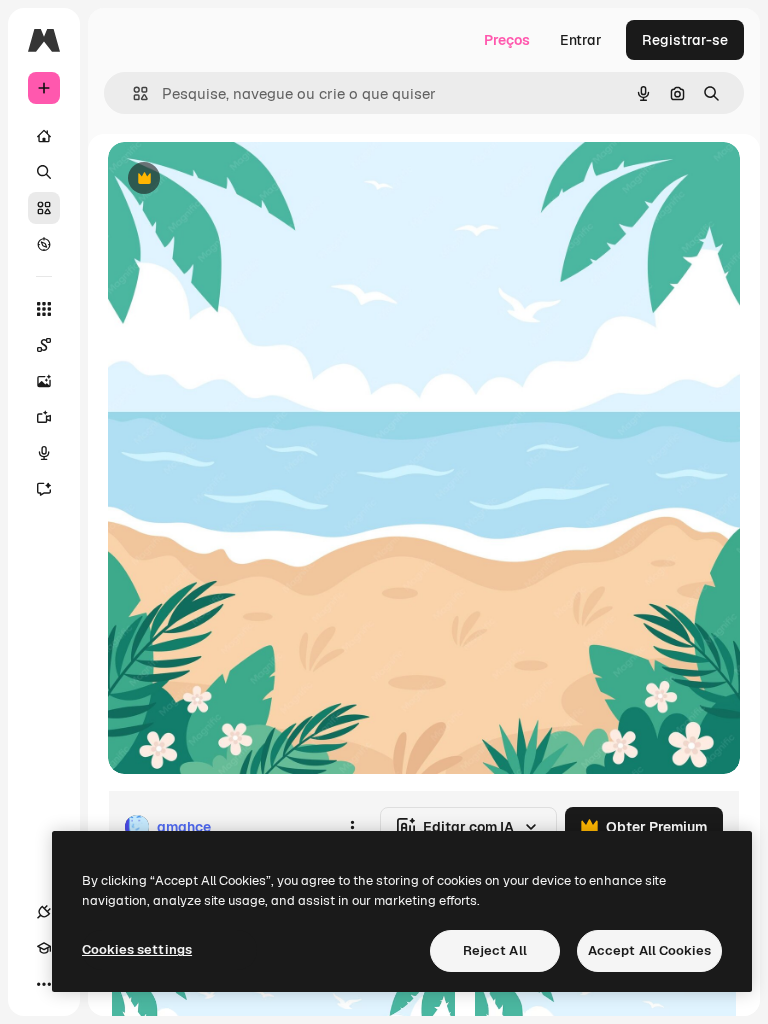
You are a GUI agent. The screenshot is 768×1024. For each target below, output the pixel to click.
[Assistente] (44, 489)
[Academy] (44, 948)
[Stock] (44, 208)
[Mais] (44, 984)
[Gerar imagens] (44, 381)
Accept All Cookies (649, 950)
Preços (507, 40)
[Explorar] (44, 244)
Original (236, 179)
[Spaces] (44, 345)
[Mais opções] (352, 827)
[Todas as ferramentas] (44, 309)
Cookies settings (137, 949)
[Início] (44, 136)
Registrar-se (685, 40)
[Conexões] (44, 912)
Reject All (495, 950)
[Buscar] (44, 172)
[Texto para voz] (44, 453)
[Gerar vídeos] (44, 417)
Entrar (581, 40)
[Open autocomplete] (132, 93)
